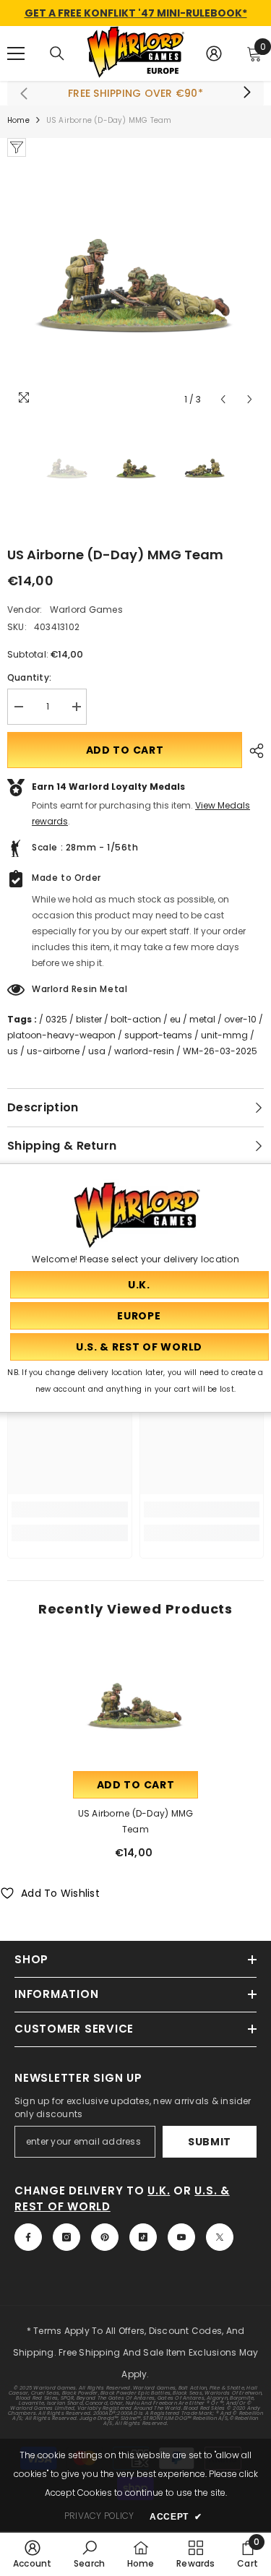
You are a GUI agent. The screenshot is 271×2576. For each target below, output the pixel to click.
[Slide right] (246, 93)
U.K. (159, 2191)
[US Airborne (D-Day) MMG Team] (135, 1706)
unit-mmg (224, 1035)
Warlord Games (86, 609)
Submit (210, 2142)
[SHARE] (253, 751)
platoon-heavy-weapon (61, 1035)
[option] (135, 285)
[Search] (57, 53)
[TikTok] (143, 2237)
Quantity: (29, 677)
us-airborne (53, 1051)
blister (89, 1019)
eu (175, 1019)
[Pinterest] (105, 2237)
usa (97, 1051)
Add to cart (125, 750)
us (13, 1051)
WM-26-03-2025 (220, 1051)
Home (18, 120)
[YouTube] (181, 2237)
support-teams (158, 1035)
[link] (70, 1509)
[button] (223, 399)
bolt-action (136, 1019)
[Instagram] (66, 2237)
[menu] (16, 53)
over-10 (240, 1019)
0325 (56, 1019)
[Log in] (214, 53)
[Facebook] (28, 2237)
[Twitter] (220, 2237)
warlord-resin (144, 1051)
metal (202, 1019)
